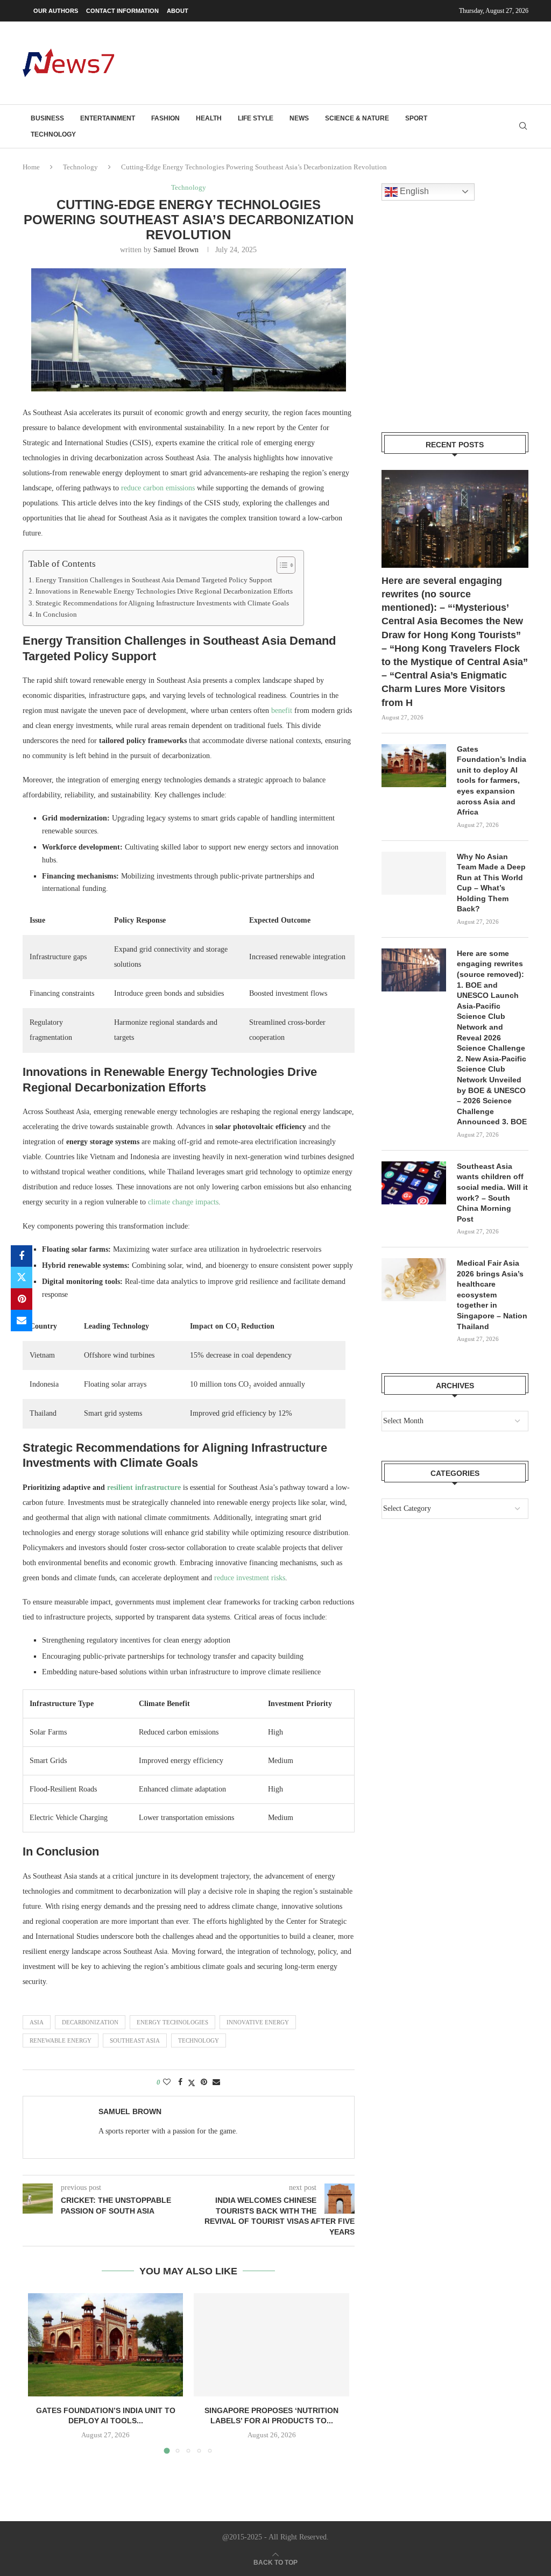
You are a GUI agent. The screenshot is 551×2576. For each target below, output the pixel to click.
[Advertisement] (333, 62)
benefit (282, 711)
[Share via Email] (22, 1321)
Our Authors (56, 11)
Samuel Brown (176, 250)
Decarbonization (90, 2022)
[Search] (523, 126)
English (413, 191)
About (178, 11)
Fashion (165, 118)
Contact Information (122, 11)
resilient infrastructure (144, 1487)
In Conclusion (56, 615)
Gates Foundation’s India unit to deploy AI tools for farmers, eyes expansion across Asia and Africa (492, 781)
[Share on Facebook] (22, 1256)
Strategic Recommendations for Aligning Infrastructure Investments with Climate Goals (162, 603)
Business (47, 118)
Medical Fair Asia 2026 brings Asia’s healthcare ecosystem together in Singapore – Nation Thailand (492, 1295)
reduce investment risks (250, 1578)
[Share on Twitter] (22, 1278)
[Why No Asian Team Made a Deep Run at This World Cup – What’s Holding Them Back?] (414, 873)
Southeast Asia (135, 2040)
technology (199, 2040)
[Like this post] (167, 2082)
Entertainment (108, 118)
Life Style (256, 118)
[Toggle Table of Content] (281, 565)
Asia (37, 2022)
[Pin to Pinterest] (22, 1299)
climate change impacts (183, 1202)
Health (209, 118)
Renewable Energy (61, 2040)
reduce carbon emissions (158, 488)
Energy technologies (172, 2022)
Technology (53, 134)
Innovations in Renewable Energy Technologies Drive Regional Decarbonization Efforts (164, 591)
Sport (416, 118)
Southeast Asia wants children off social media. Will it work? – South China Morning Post (492, 1193)
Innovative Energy (258, 2022)
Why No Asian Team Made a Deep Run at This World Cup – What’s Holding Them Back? (491, 883)
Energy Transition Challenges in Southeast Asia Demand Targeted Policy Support (154, 580)
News (299, 118)
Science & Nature (357, 118)
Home (31, 167)
